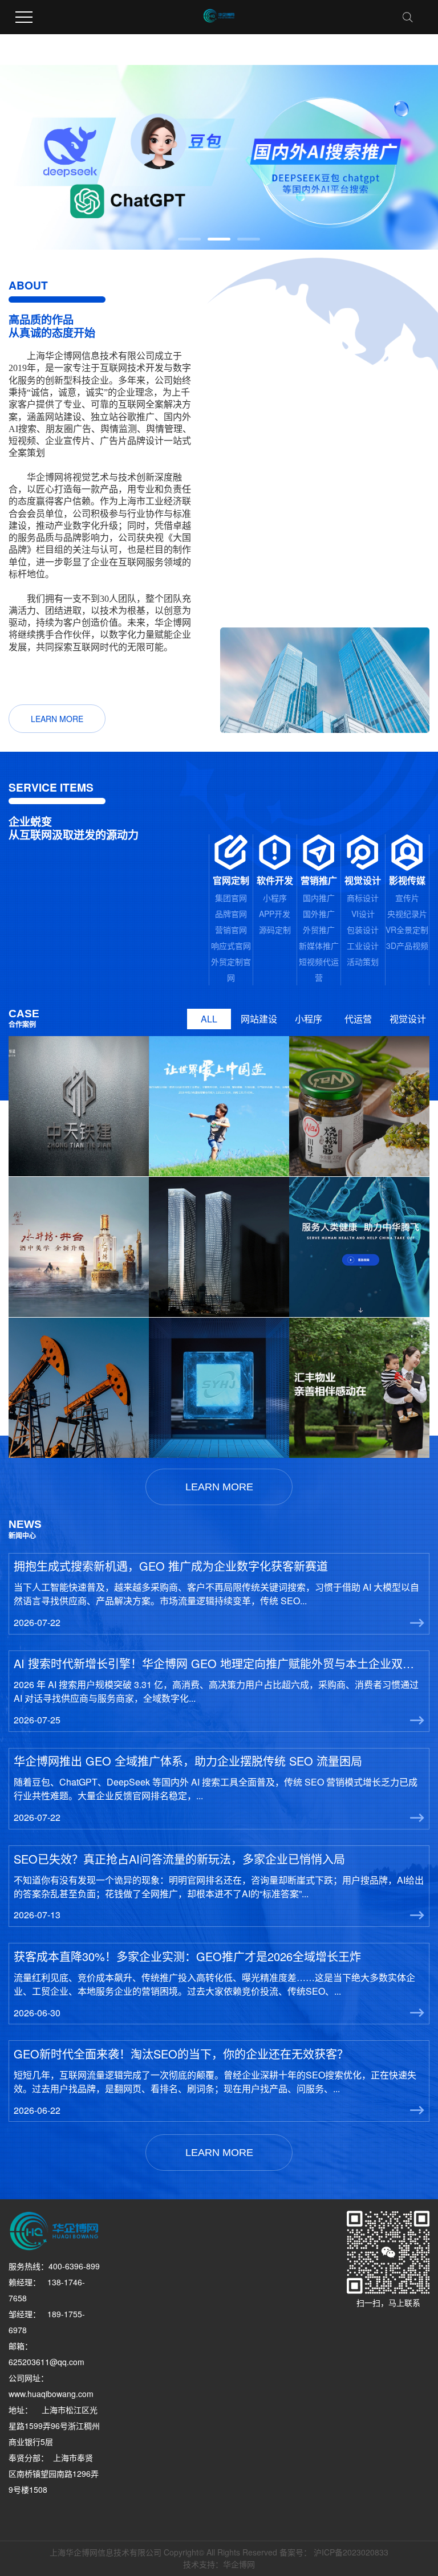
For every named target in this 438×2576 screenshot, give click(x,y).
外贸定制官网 (231, 969)
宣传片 (407, 898)
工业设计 (363, 945)
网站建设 (259, 1019)
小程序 (275, 898)
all (209, 1019)
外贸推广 (319, 930)
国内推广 (319, 898)
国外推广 (319, 914)
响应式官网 (231, 945)
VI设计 (363, 914)
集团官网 (231, 898)
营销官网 (231, 930)
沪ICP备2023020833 (351, 2552)
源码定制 (275, 930)
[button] (189, 239)
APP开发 (275, 914)
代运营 (358, 1019)
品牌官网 (231, 914)
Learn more (57, 719)
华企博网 (239, 2564)
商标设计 (363, 898)
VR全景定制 (407, 930)
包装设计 (363, 930)
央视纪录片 (407, 914)
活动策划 (363, 961)
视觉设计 (408, 1019)
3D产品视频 (407, 945)
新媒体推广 (319, 945)
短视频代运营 (319, 969)
